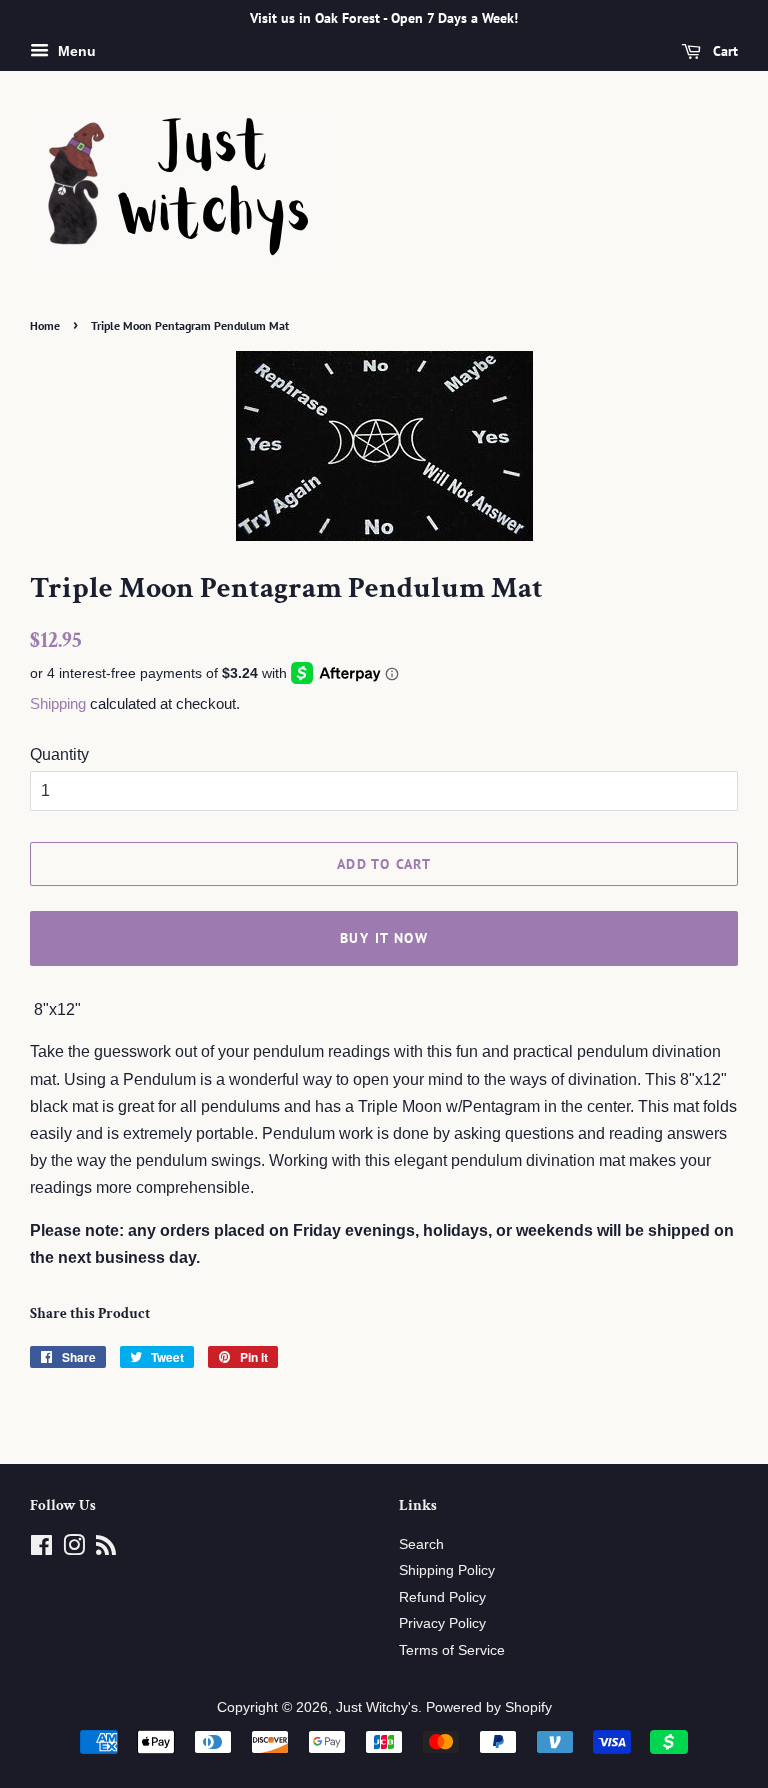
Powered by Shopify (489, 1707)
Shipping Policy (447, 1570)
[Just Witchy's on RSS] (106, 1549)
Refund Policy (442, 1597)
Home (45, 325)
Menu (75, 51)
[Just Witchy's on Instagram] (74, 1549)
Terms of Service (452, 1650)
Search (421, 1544)
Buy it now (384, 938)
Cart (723, 51)
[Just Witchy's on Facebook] (41, 1549)
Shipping (58, 703)
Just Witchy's (377, 1707)
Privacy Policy (442, 1623)
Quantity (59, 754)
